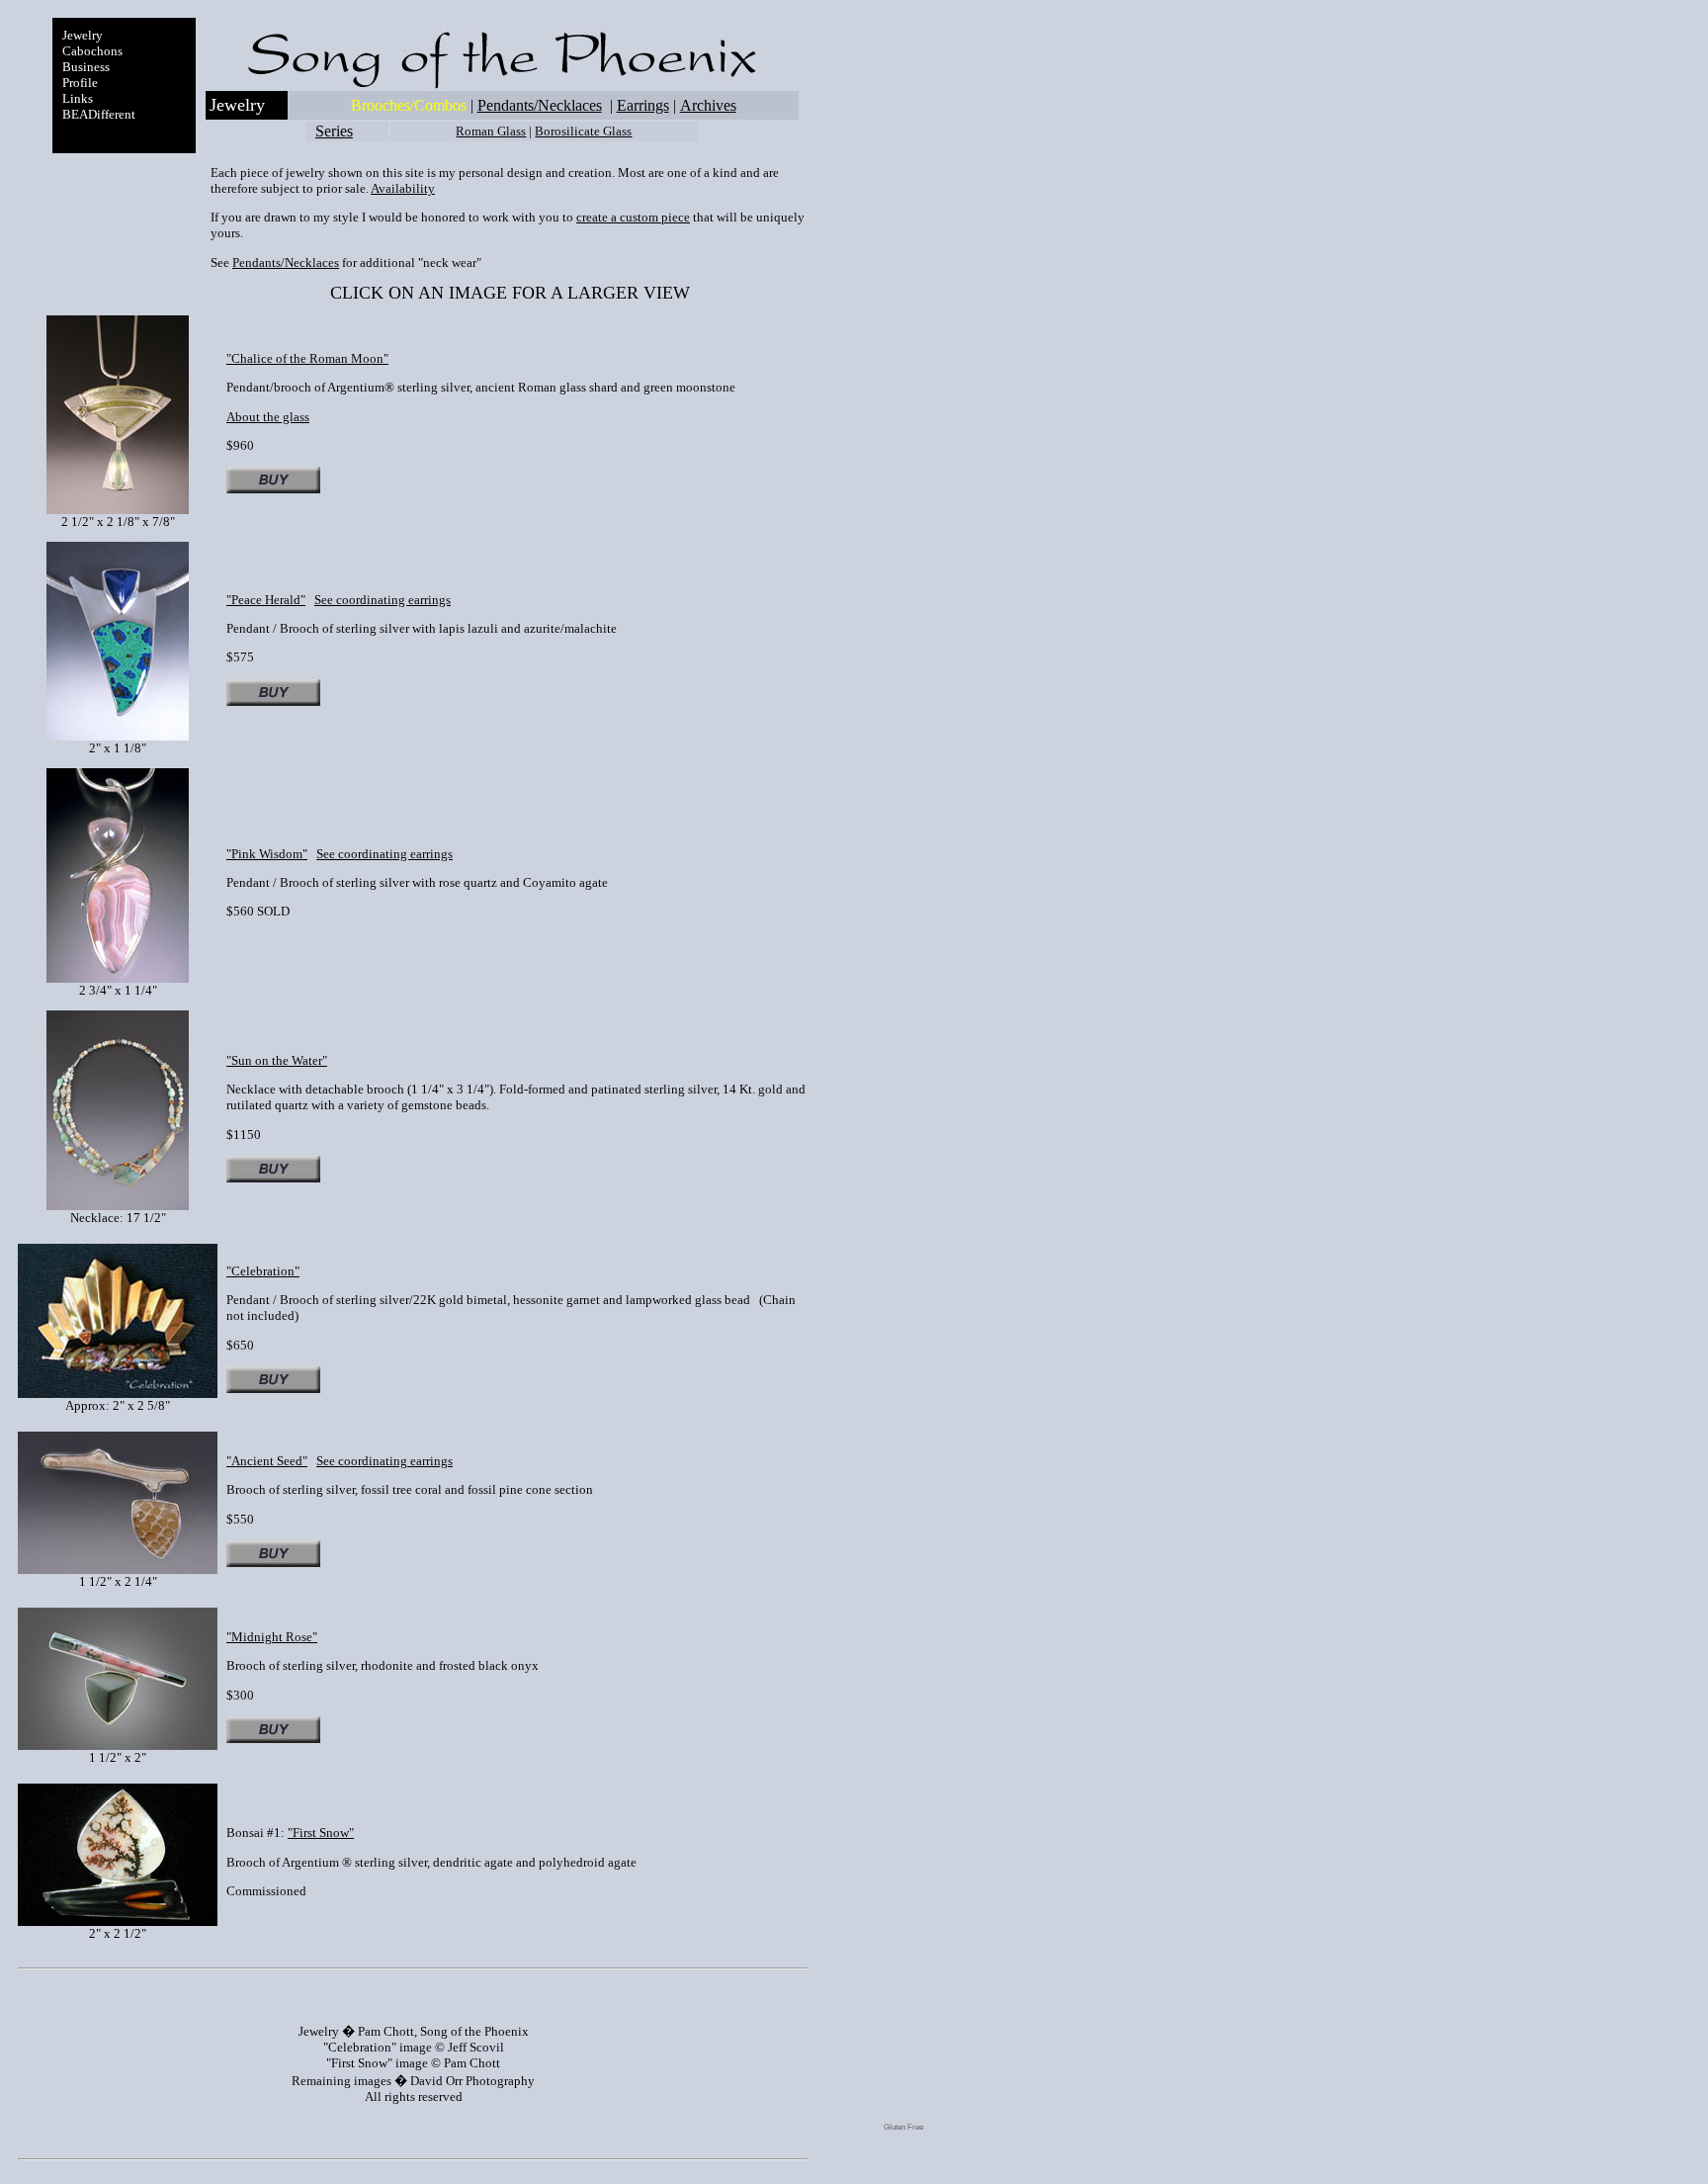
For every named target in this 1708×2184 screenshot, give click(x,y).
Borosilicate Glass (583, 131)
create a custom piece (633, 217)
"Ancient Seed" (267, 1461)
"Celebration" (263, 1271)
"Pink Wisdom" (267, 854)
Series (334, 131)
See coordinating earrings (383, 600)
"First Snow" (321, 1833)
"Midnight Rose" (272, 1637)
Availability (403, 188)
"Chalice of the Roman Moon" (307, 358)
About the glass (268, 417)
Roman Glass (491, 131)
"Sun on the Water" (277, 1060)
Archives (708, 105)
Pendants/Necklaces (540, 105)
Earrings (643, 105)
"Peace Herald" (266, 600)
